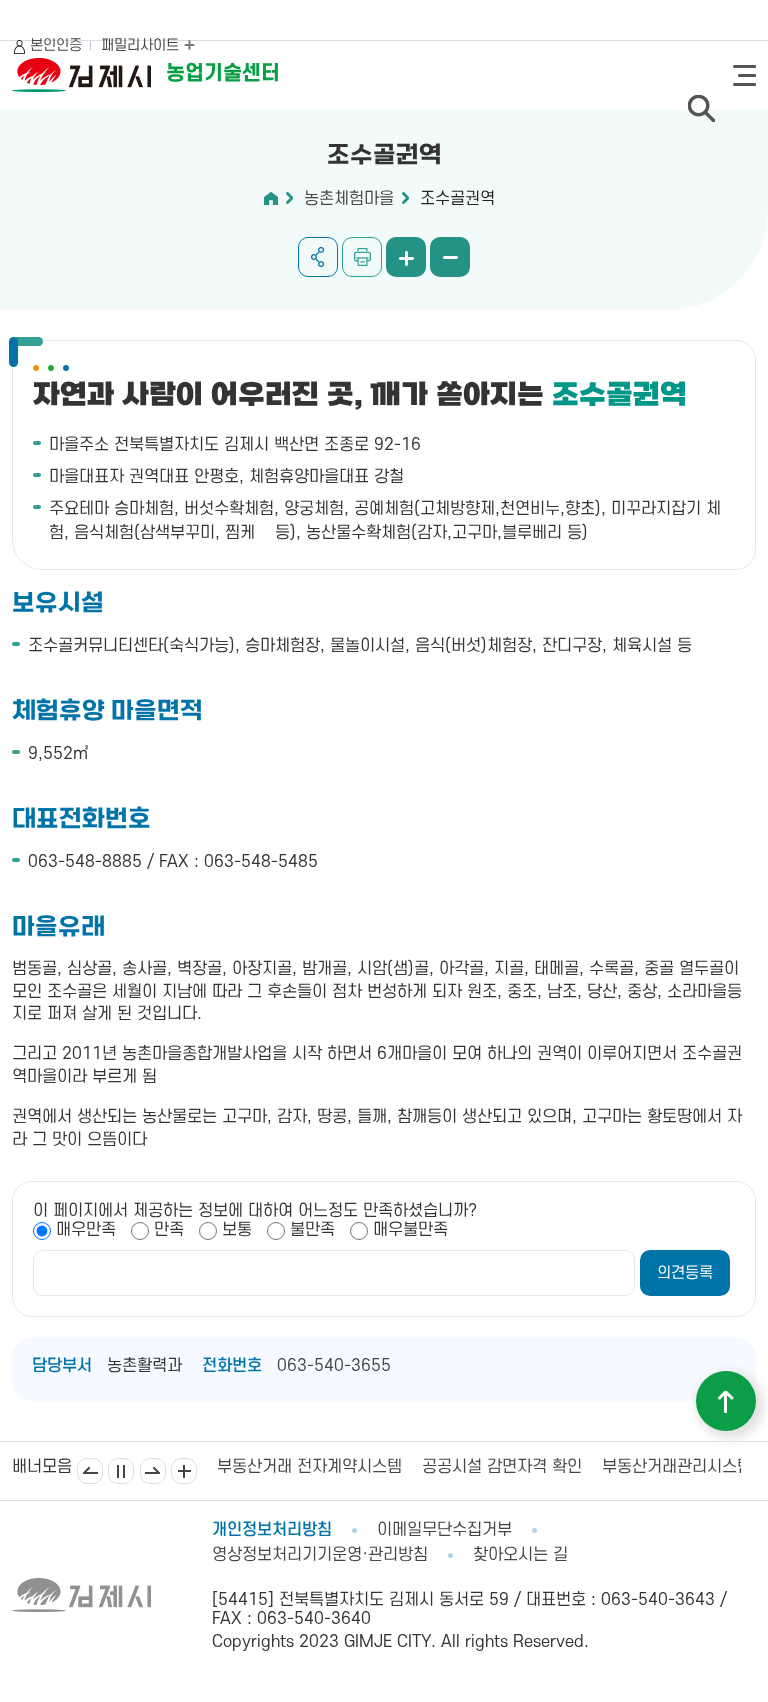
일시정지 (121, 1471)
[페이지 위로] (726, 1401)
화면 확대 (406, 257)
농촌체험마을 (349, 199)
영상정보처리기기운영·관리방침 (320, 1555)
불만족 (312, 1230)
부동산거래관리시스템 (677, 1467)
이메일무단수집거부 (444, 1530)
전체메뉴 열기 (744, 75)
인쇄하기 (362, 257)
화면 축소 (450, 257)
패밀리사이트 (142, 45)
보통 (237, 1230)
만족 (169, 1230)
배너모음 (184, 1471)
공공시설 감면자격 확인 (502, 1467)
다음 (153, 1471)
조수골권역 (457, 199)
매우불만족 (410, 1230)
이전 (90, 1471)
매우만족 (86, 1230)
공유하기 (318, 257)
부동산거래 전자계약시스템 (309, 1467)
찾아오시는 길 (520, 1555)
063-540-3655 (334, 1366)
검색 (701, 108)
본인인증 (56, 45)
